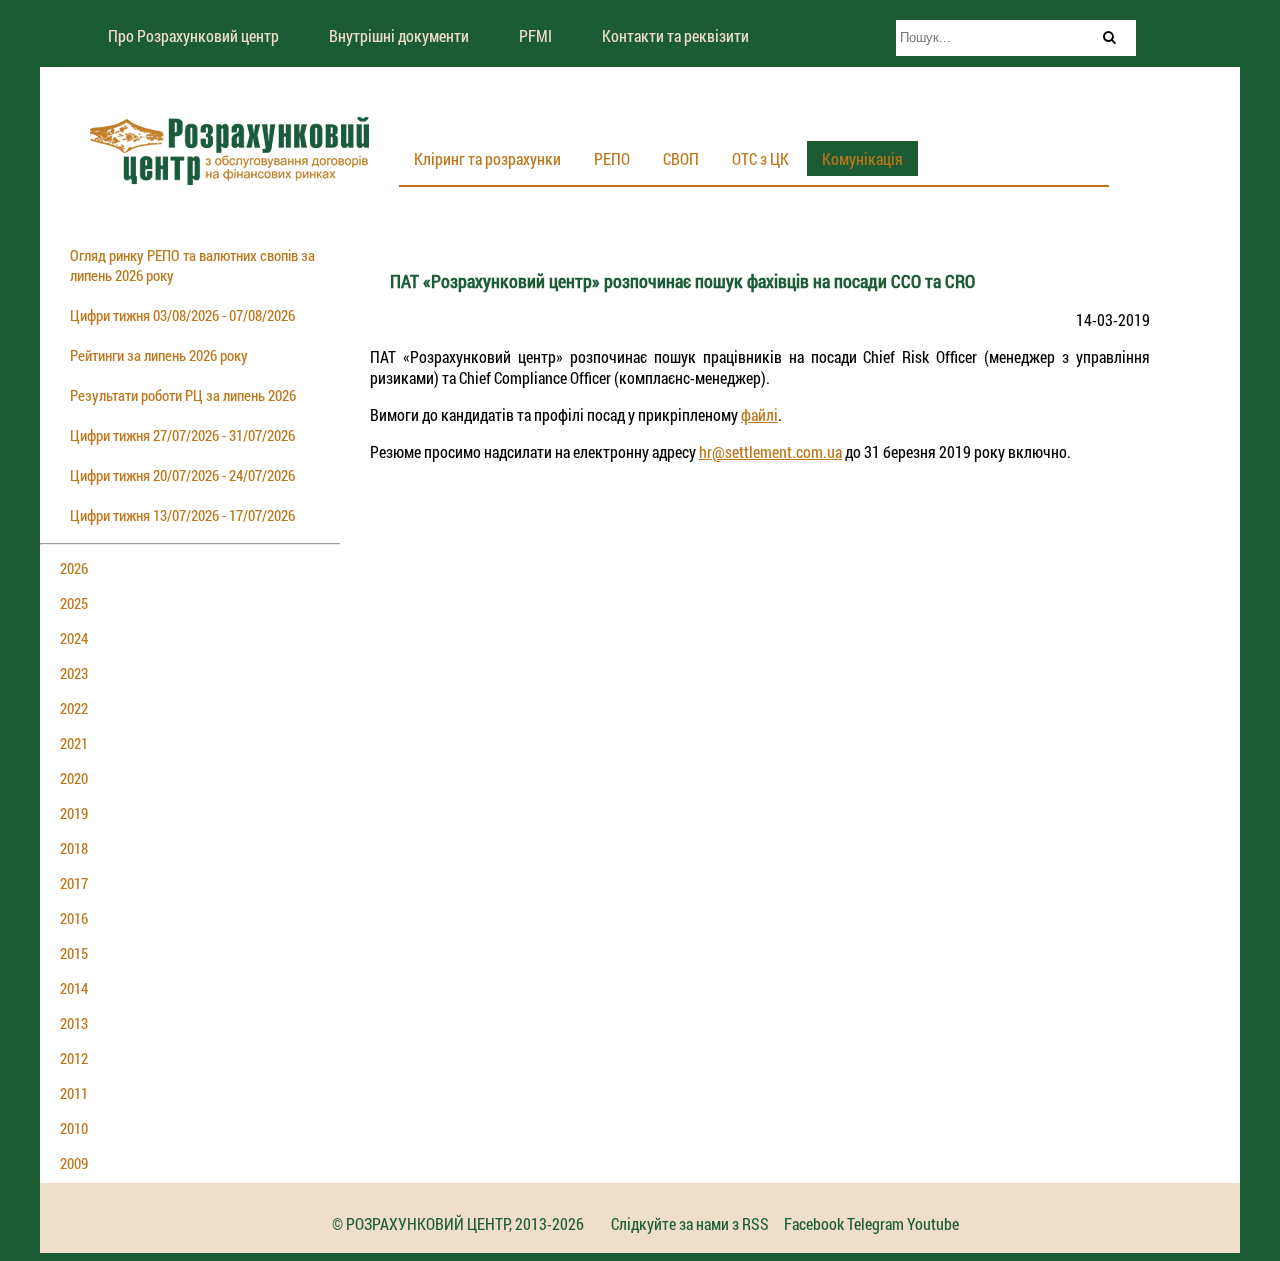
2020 (74, 778)
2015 (74, 953)
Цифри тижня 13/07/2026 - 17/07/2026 (182, 515)
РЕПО (612, 158)
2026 (74, 568)
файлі (759, 414)
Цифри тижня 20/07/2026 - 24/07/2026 (182, 475)
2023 (74, 673)
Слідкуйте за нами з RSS (690, 1223)
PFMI (535, 35)
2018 (74, 848)
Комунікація (862, 158)
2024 (74, 638)
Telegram (875, 1223)
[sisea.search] (1109, 37)
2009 (74, 1163)
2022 (74, 708)
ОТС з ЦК (760, 158)
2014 (74, 988)
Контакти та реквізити (675, 35)
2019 (74, 813)
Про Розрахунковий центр (193, 35)
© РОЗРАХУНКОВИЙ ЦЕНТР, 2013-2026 (458, 1223)
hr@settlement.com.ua (770, 451)
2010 (74, 1128)
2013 (74, 1023)
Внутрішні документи (399, 35)
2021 (74, 743)
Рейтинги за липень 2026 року (159, 355)
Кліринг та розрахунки (487, 158)
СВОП (681, 158)
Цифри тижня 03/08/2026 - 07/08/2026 (182, 315)
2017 (74, 883)
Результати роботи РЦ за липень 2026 (183, 395)
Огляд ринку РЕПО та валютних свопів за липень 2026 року (192, 265)
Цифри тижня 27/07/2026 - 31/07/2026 (182, 435)
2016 (74, 918)
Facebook (814, 1223)
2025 (74, 603)
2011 (74, 1093)
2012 (74, 1058)
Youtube (933, 1223)
